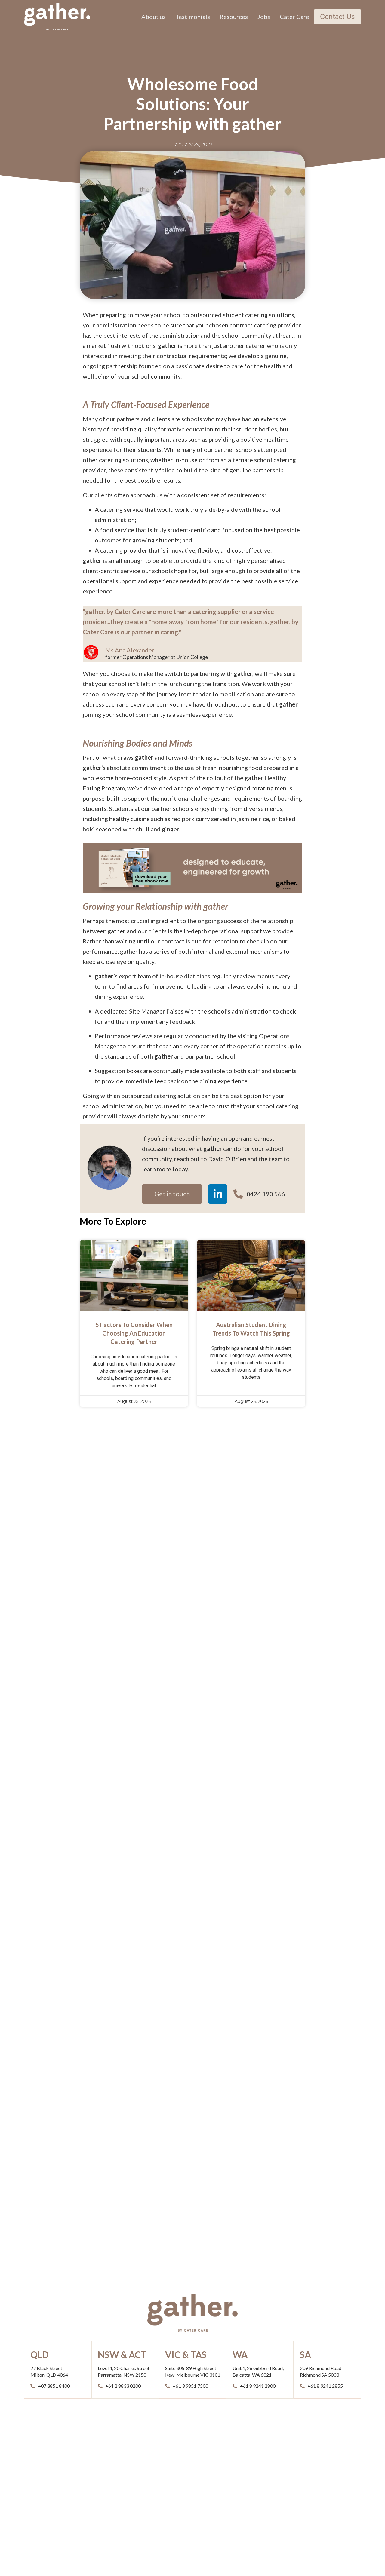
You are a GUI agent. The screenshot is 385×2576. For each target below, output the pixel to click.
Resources (234, 17)
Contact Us (337, 17)
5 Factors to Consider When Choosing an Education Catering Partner (134, 1333)
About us (154, 17)
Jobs (264, 17)
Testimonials (193, 17)
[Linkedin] (218, 1194)
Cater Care (294, 17)
